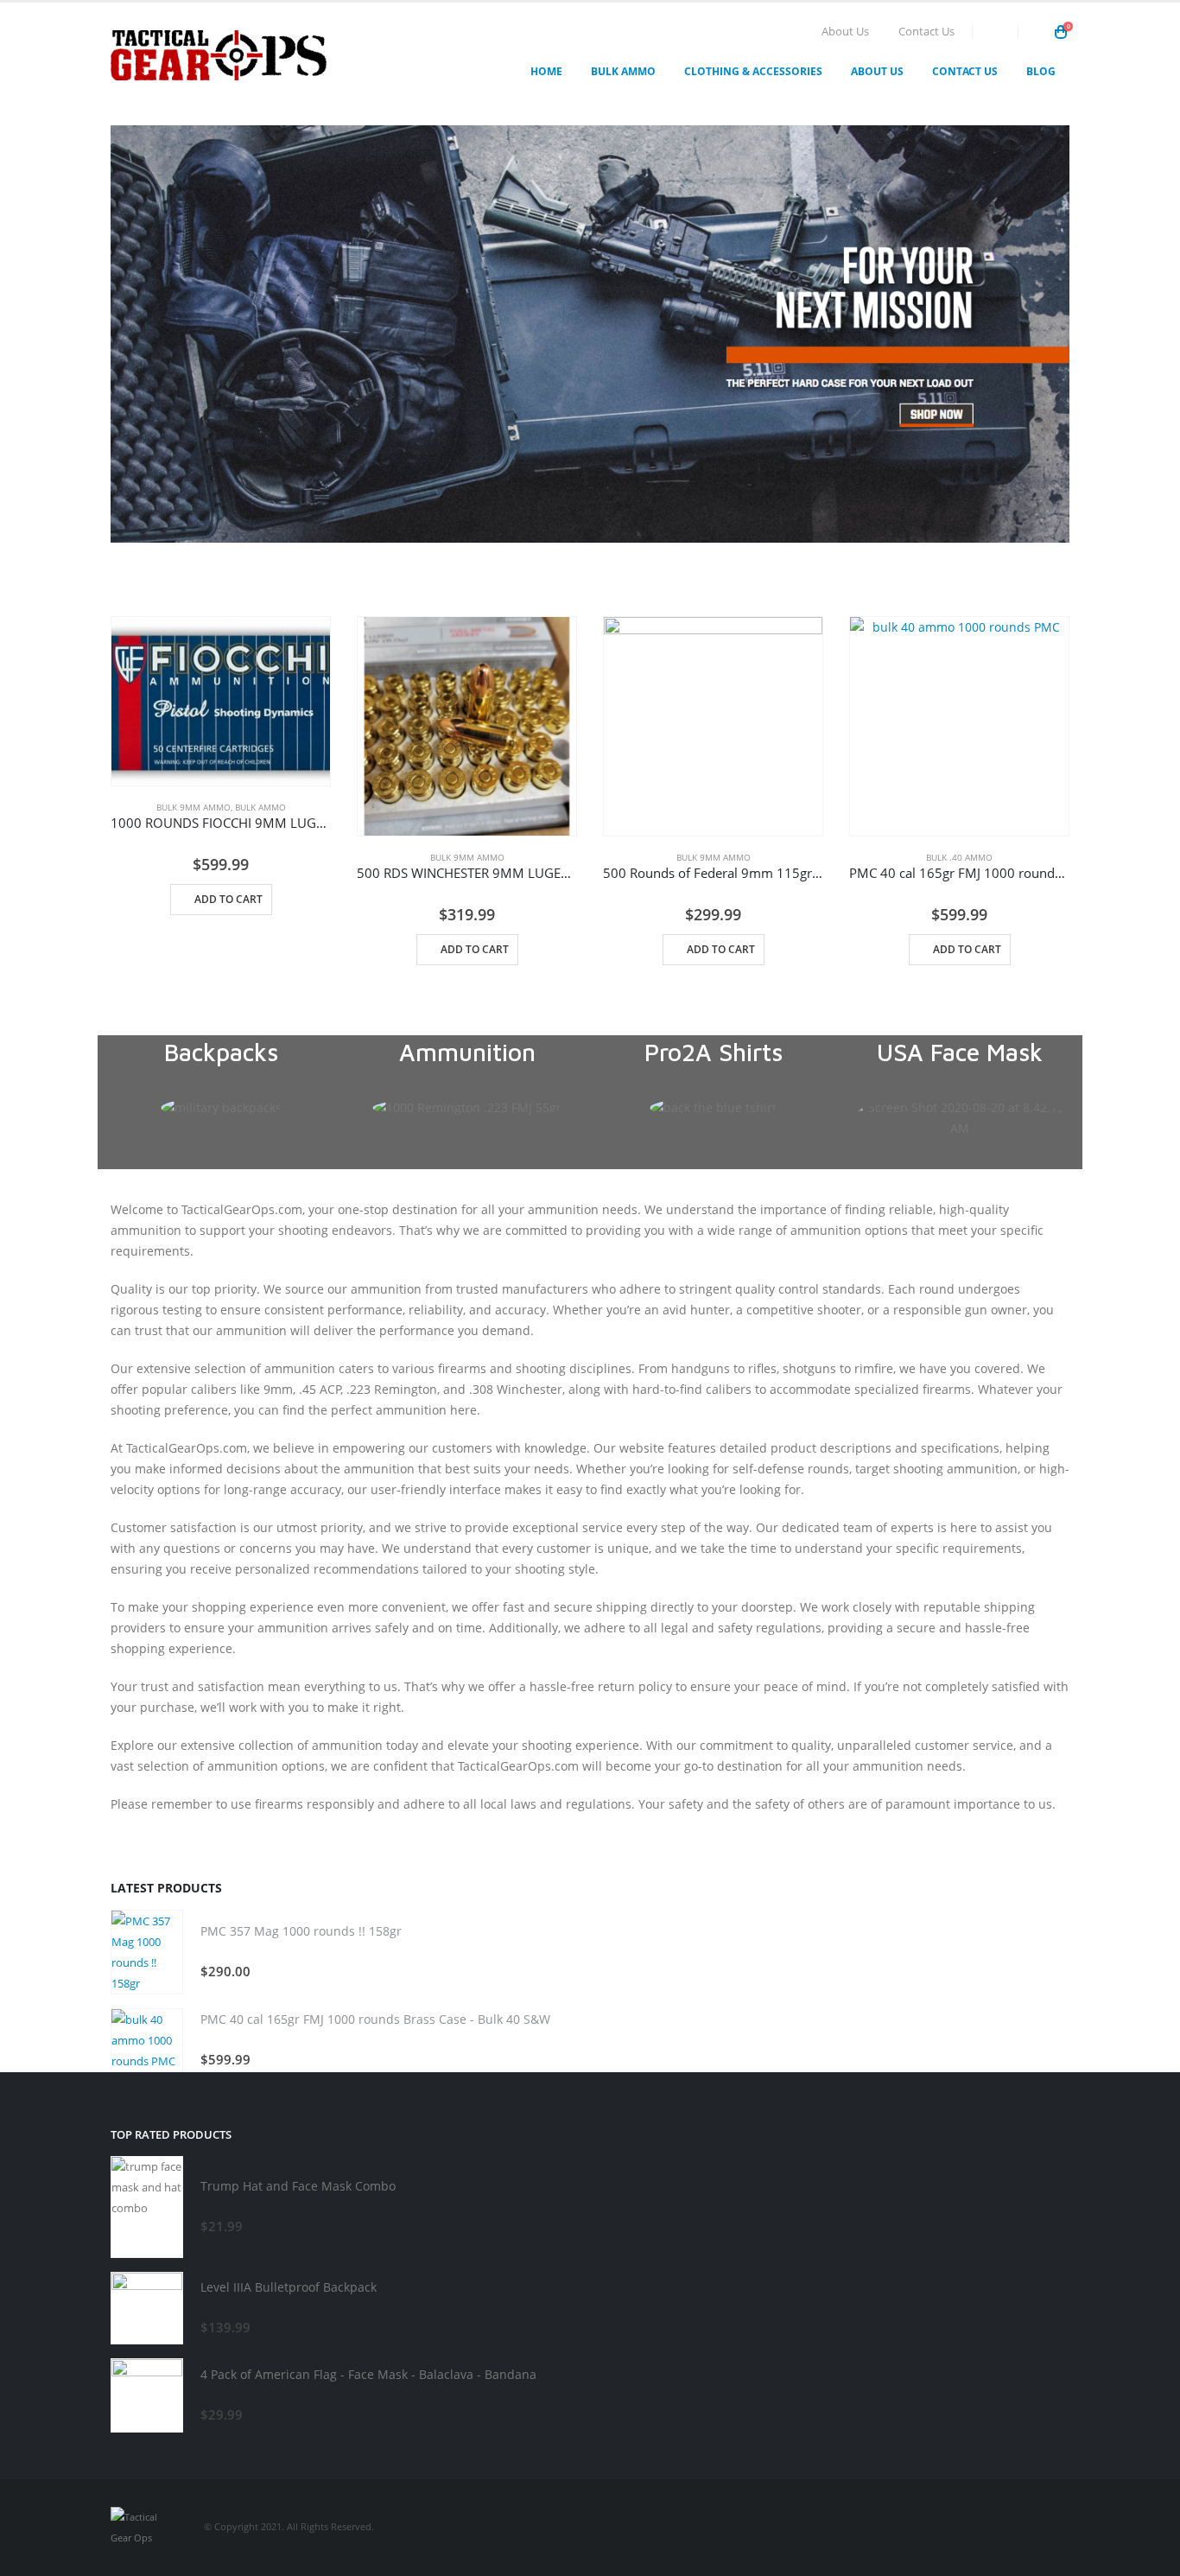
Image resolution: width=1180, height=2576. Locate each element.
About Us (845, 32)
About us (877, 71)
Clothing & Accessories (753, 71)
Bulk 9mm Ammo (193, 807)
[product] (221, 701)
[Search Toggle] (1034, 32)
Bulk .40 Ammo (959, 857)
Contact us (965, 71)
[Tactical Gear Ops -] (219, 56)
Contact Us (926, 32)
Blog (1041, 71)
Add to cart (228, 899)
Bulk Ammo (623, 71)
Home (546, 71)
